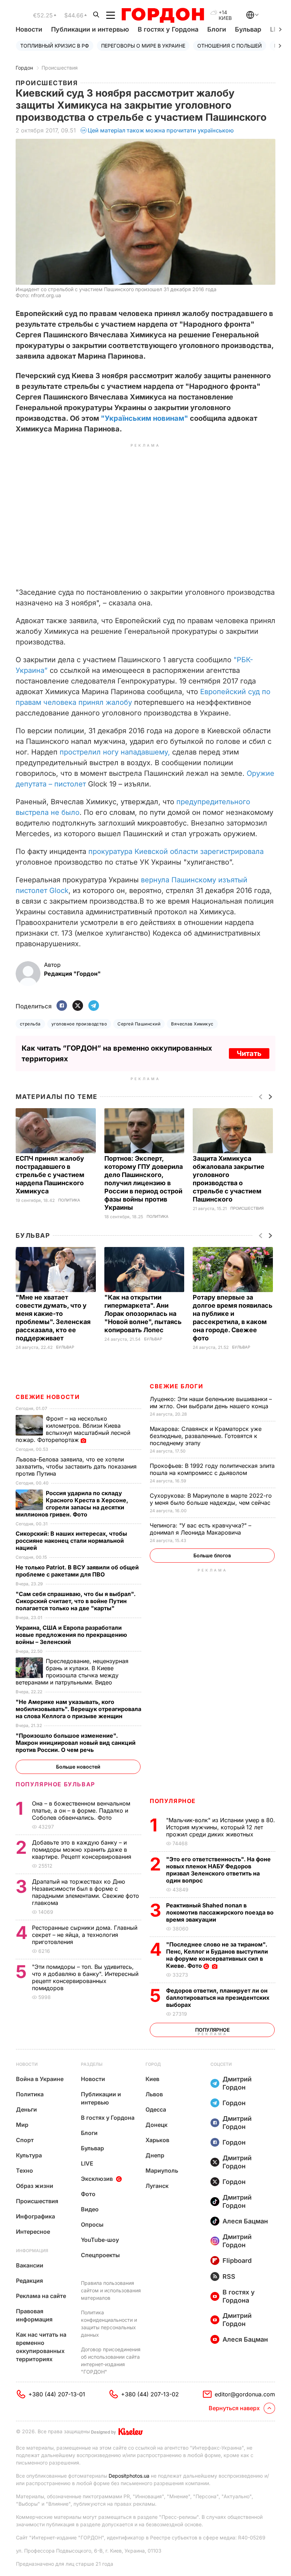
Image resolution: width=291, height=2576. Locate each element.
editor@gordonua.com (245, 2394)
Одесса (156, 2109)
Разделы (92, 2064)
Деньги (26, 2109)
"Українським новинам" (144, 418)
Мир (22, 2125)
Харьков (157, 2140)
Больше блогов (212, 1555)
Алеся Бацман (245, 2221)
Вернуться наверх (234, 2408)
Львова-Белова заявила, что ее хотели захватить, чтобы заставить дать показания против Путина (76, 1466)
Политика (69, 1200)
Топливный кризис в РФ (55, 46)
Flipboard (237, 2261)
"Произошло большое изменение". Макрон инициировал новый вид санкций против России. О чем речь (76, 1743)
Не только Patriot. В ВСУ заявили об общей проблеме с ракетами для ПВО (77, 1571)
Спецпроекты (100, 2255)
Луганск (157, 2186)
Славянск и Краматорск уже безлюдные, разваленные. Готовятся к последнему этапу (206, 1436)
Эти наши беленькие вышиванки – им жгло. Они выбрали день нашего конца (211, 1403)
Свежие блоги (176, 1386)
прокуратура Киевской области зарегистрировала (176, 851)
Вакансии (30, 2265)
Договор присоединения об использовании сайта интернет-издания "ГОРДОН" (111, 2360)
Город (153, 2064)
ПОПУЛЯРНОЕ (173, 1801)
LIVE (87, 2163)
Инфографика (35, 2216)
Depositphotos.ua (129, 2476)
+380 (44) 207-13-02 (150, 2394)
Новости (29, 29)
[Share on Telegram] (94, 1006)
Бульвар (248, 29)
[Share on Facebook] (62, 1006)
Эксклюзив (97, 2179)
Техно (24, 2171)
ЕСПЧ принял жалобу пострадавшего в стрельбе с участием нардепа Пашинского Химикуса (50, 1175)
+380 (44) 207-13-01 (57, 2394)
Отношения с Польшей (230, 46)
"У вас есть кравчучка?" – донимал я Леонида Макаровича (201, 1529)
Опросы (92, 2224)
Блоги (217, 29)
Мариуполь (162, 2171)
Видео (90, 2209)
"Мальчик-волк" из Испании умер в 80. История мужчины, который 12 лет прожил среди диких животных (221, 1827)
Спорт (25, 2140)
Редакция (29, 2281)
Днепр (155, 2155)
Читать (249, 1053)
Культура (29, 2155)
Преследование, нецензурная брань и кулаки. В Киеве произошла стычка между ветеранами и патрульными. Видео (72, 1672)
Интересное (33, 2232)
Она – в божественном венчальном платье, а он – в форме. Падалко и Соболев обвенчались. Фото (81, 1810)
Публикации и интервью (90, 29)
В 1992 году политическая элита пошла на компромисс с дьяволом (212, 1469)
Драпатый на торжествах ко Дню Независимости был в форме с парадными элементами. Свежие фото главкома (86, 1892)
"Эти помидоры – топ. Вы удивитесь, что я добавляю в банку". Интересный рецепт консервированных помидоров (85, 1977)
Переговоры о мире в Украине (143, 46)
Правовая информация (34, 2315)
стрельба (30, 1024)
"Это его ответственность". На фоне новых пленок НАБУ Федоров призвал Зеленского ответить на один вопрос (218, 1870)
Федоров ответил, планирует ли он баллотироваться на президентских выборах (218, 1998)
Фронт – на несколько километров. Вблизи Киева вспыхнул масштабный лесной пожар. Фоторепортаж (73, 1429)
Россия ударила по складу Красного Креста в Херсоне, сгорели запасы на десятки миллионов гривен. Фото (72, 1504)
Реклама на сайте (41, 2296)
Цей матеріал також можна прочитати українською (161, 130)
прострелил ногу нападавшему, (115, 752)
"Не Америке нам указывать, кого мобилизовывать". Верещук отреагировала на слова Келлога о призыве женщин (78, 1709)
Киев (152, 2079)
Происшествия (60, 68)
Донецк (157, 2125)
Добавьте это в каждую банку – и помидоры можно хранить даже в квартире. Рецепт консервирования (83, 1850)
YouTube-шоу (100, 2240)
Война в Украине (40, 2079)
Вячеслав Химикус (192, 1024)
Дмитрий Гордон (237, 2083)
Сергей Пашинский (139, 1024)
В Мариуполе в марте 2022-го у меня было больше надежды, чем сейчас (211, 1499)
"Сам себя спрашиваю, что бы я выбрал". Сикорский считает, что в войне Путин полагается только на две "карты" (76, 1601)
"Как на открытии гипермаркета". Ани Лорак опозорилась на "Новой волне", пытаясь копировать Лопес (143, 1314)
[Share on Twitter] (78, 1006)
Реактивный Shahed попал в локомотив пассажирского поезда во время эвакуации (220, 1912)
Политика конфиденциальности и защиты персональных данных (109, 2324)
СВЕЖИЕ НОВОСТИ (48, 1397)
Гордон (24, 68)
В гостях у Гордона (168, 29)
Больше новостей (78, 1767)
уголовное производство (79, 1024)
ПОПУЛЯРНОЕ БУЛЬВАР (55, 1784)
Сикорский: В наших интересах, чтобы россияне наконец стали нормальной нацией (71, 1541)
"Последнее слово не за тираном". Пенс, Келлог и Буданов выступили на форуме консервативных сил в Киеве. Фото (217, 1955)
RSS (229, 2277)
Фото (88, 2194)
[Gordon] (163, 15)
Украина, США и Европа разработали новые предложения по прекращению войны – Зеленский (71, 1635)
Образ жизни (35, 2186)
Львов (154, 2094)
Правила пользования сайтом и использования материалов (111, 2290)
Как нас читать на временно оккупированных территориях (41, 2347)
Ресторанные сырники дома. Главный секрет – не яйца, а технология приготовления (85, 1935)
